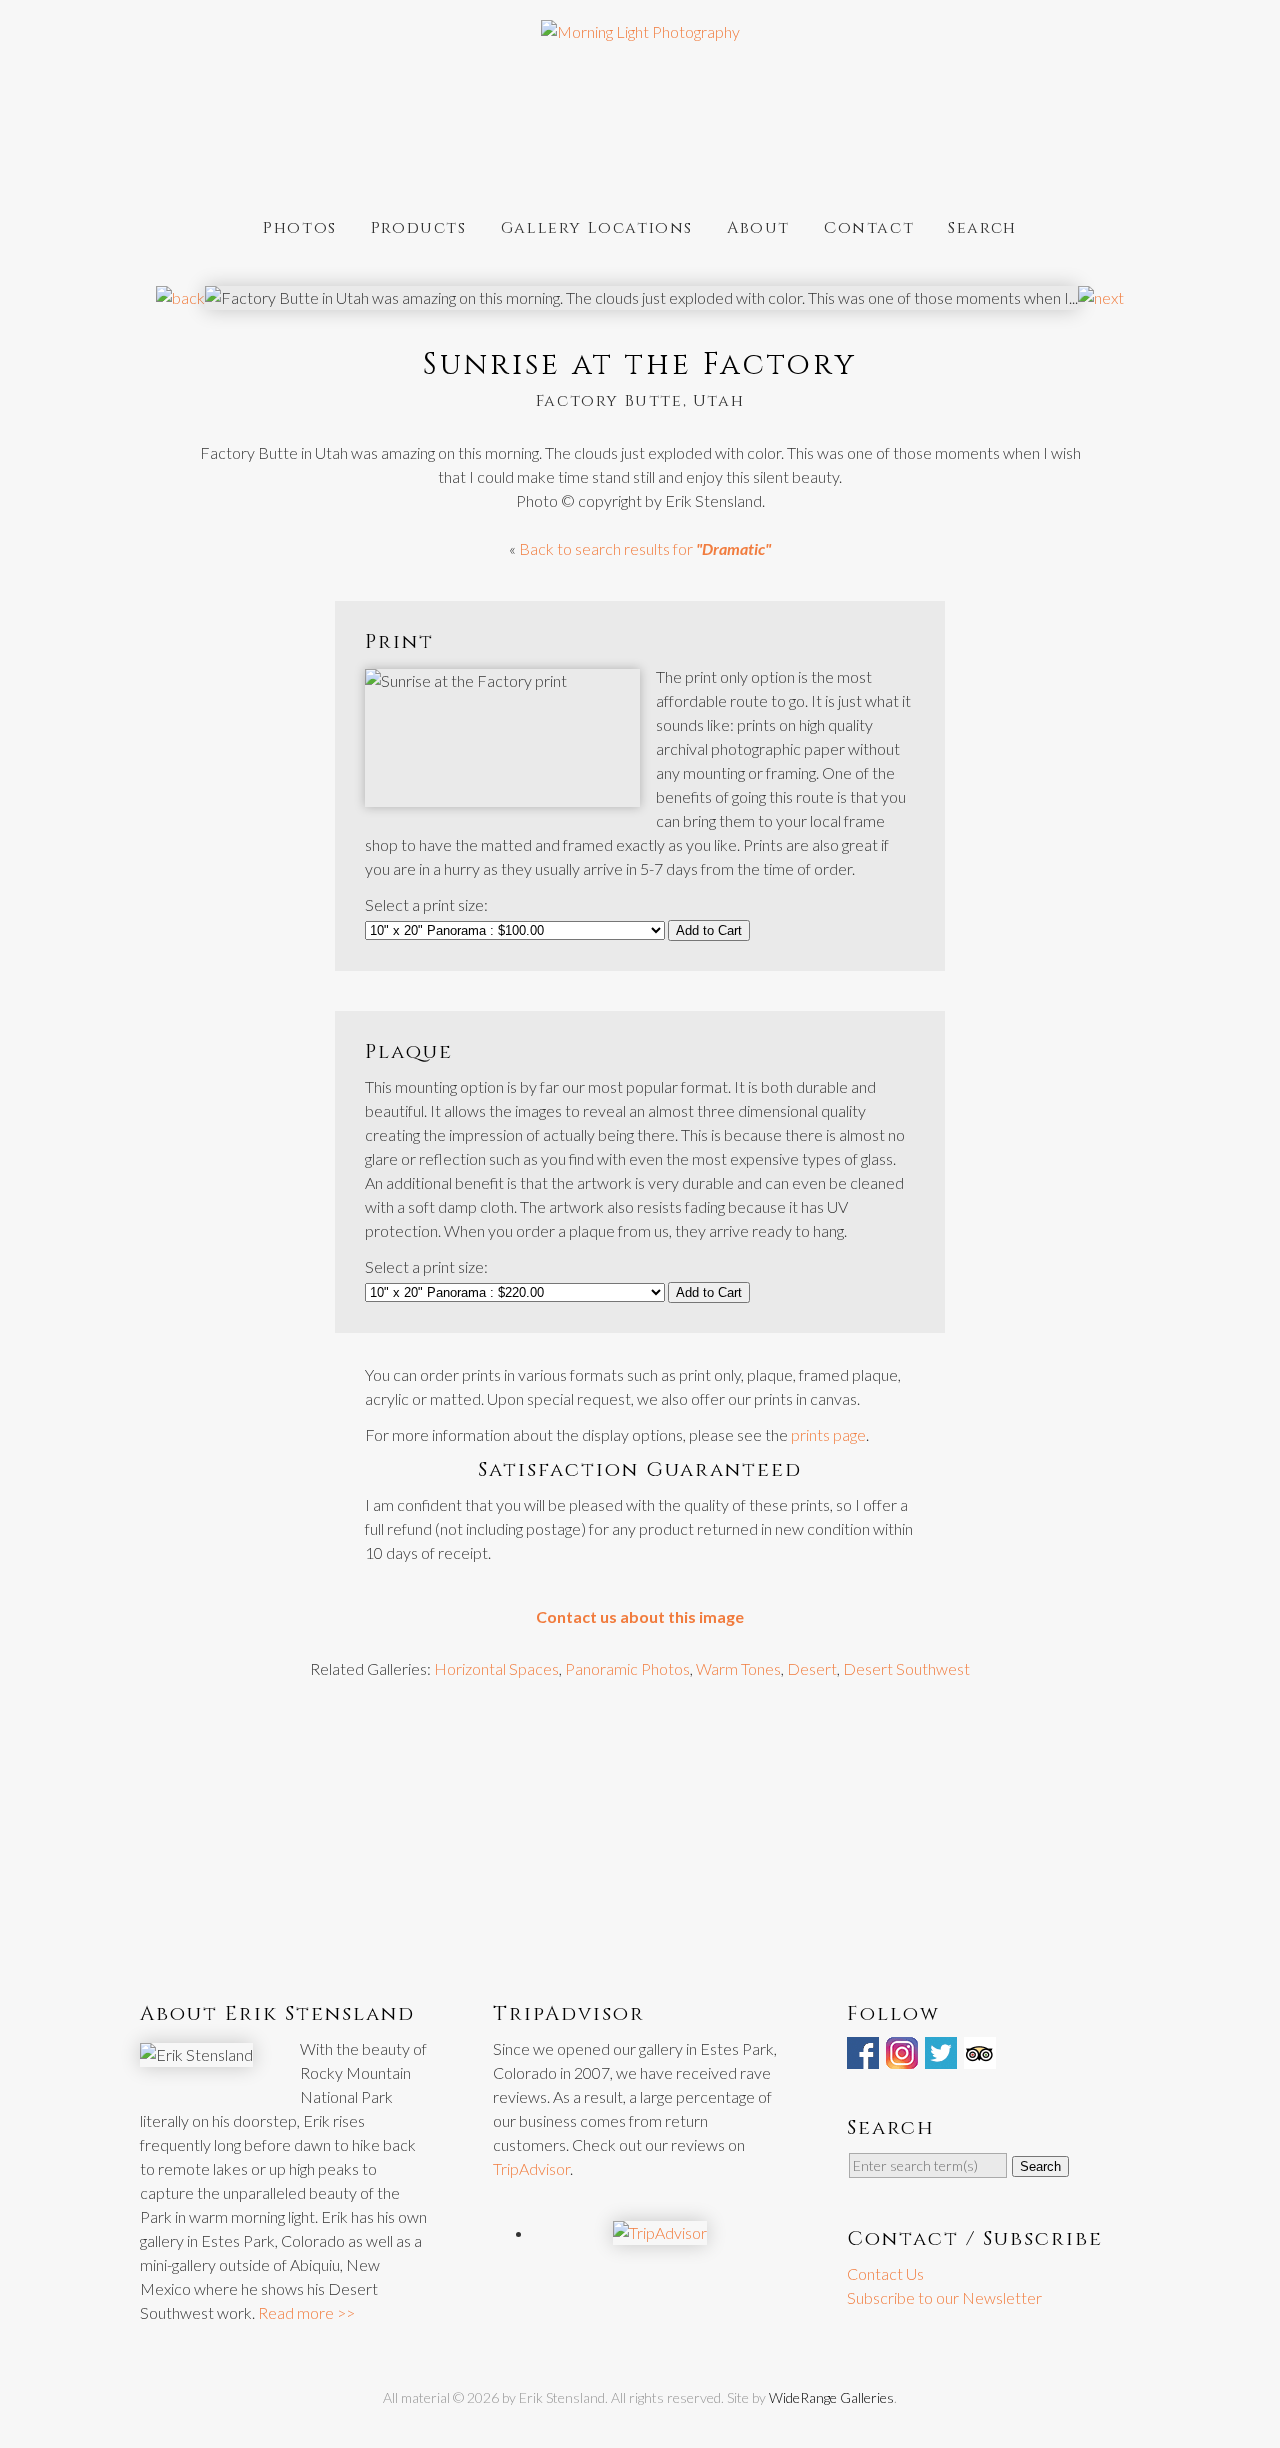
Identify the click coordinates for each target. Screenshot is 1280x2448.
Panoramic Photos (627, 1668)
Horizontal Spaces (496, 1668)
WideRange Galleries (831, 2397)
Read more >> (306, 2312)
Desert (812, 1668)
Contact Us (885, 2273)
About (758, 226)
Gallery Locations (597, 226)
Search (982, 226)
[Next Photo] (1101, 297)
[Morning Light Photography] (640, 31)
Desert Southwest (906, 1668)
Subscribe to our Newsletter (944, 2297)
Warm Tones (738, 1668)
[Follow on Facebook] (865, 2056)
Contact (869, 226)
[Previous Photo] (180, 297)
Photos (300, 226)
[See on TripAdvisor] (982, 2056)
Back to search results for (645, 548)
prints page (828, 1434)
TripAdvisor (531, 2168)
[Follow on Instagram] (904, 2056)
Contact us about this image (640, 1616)
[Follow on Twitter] (943, 2056)
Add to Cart (709, 930)
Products (419, 226)
